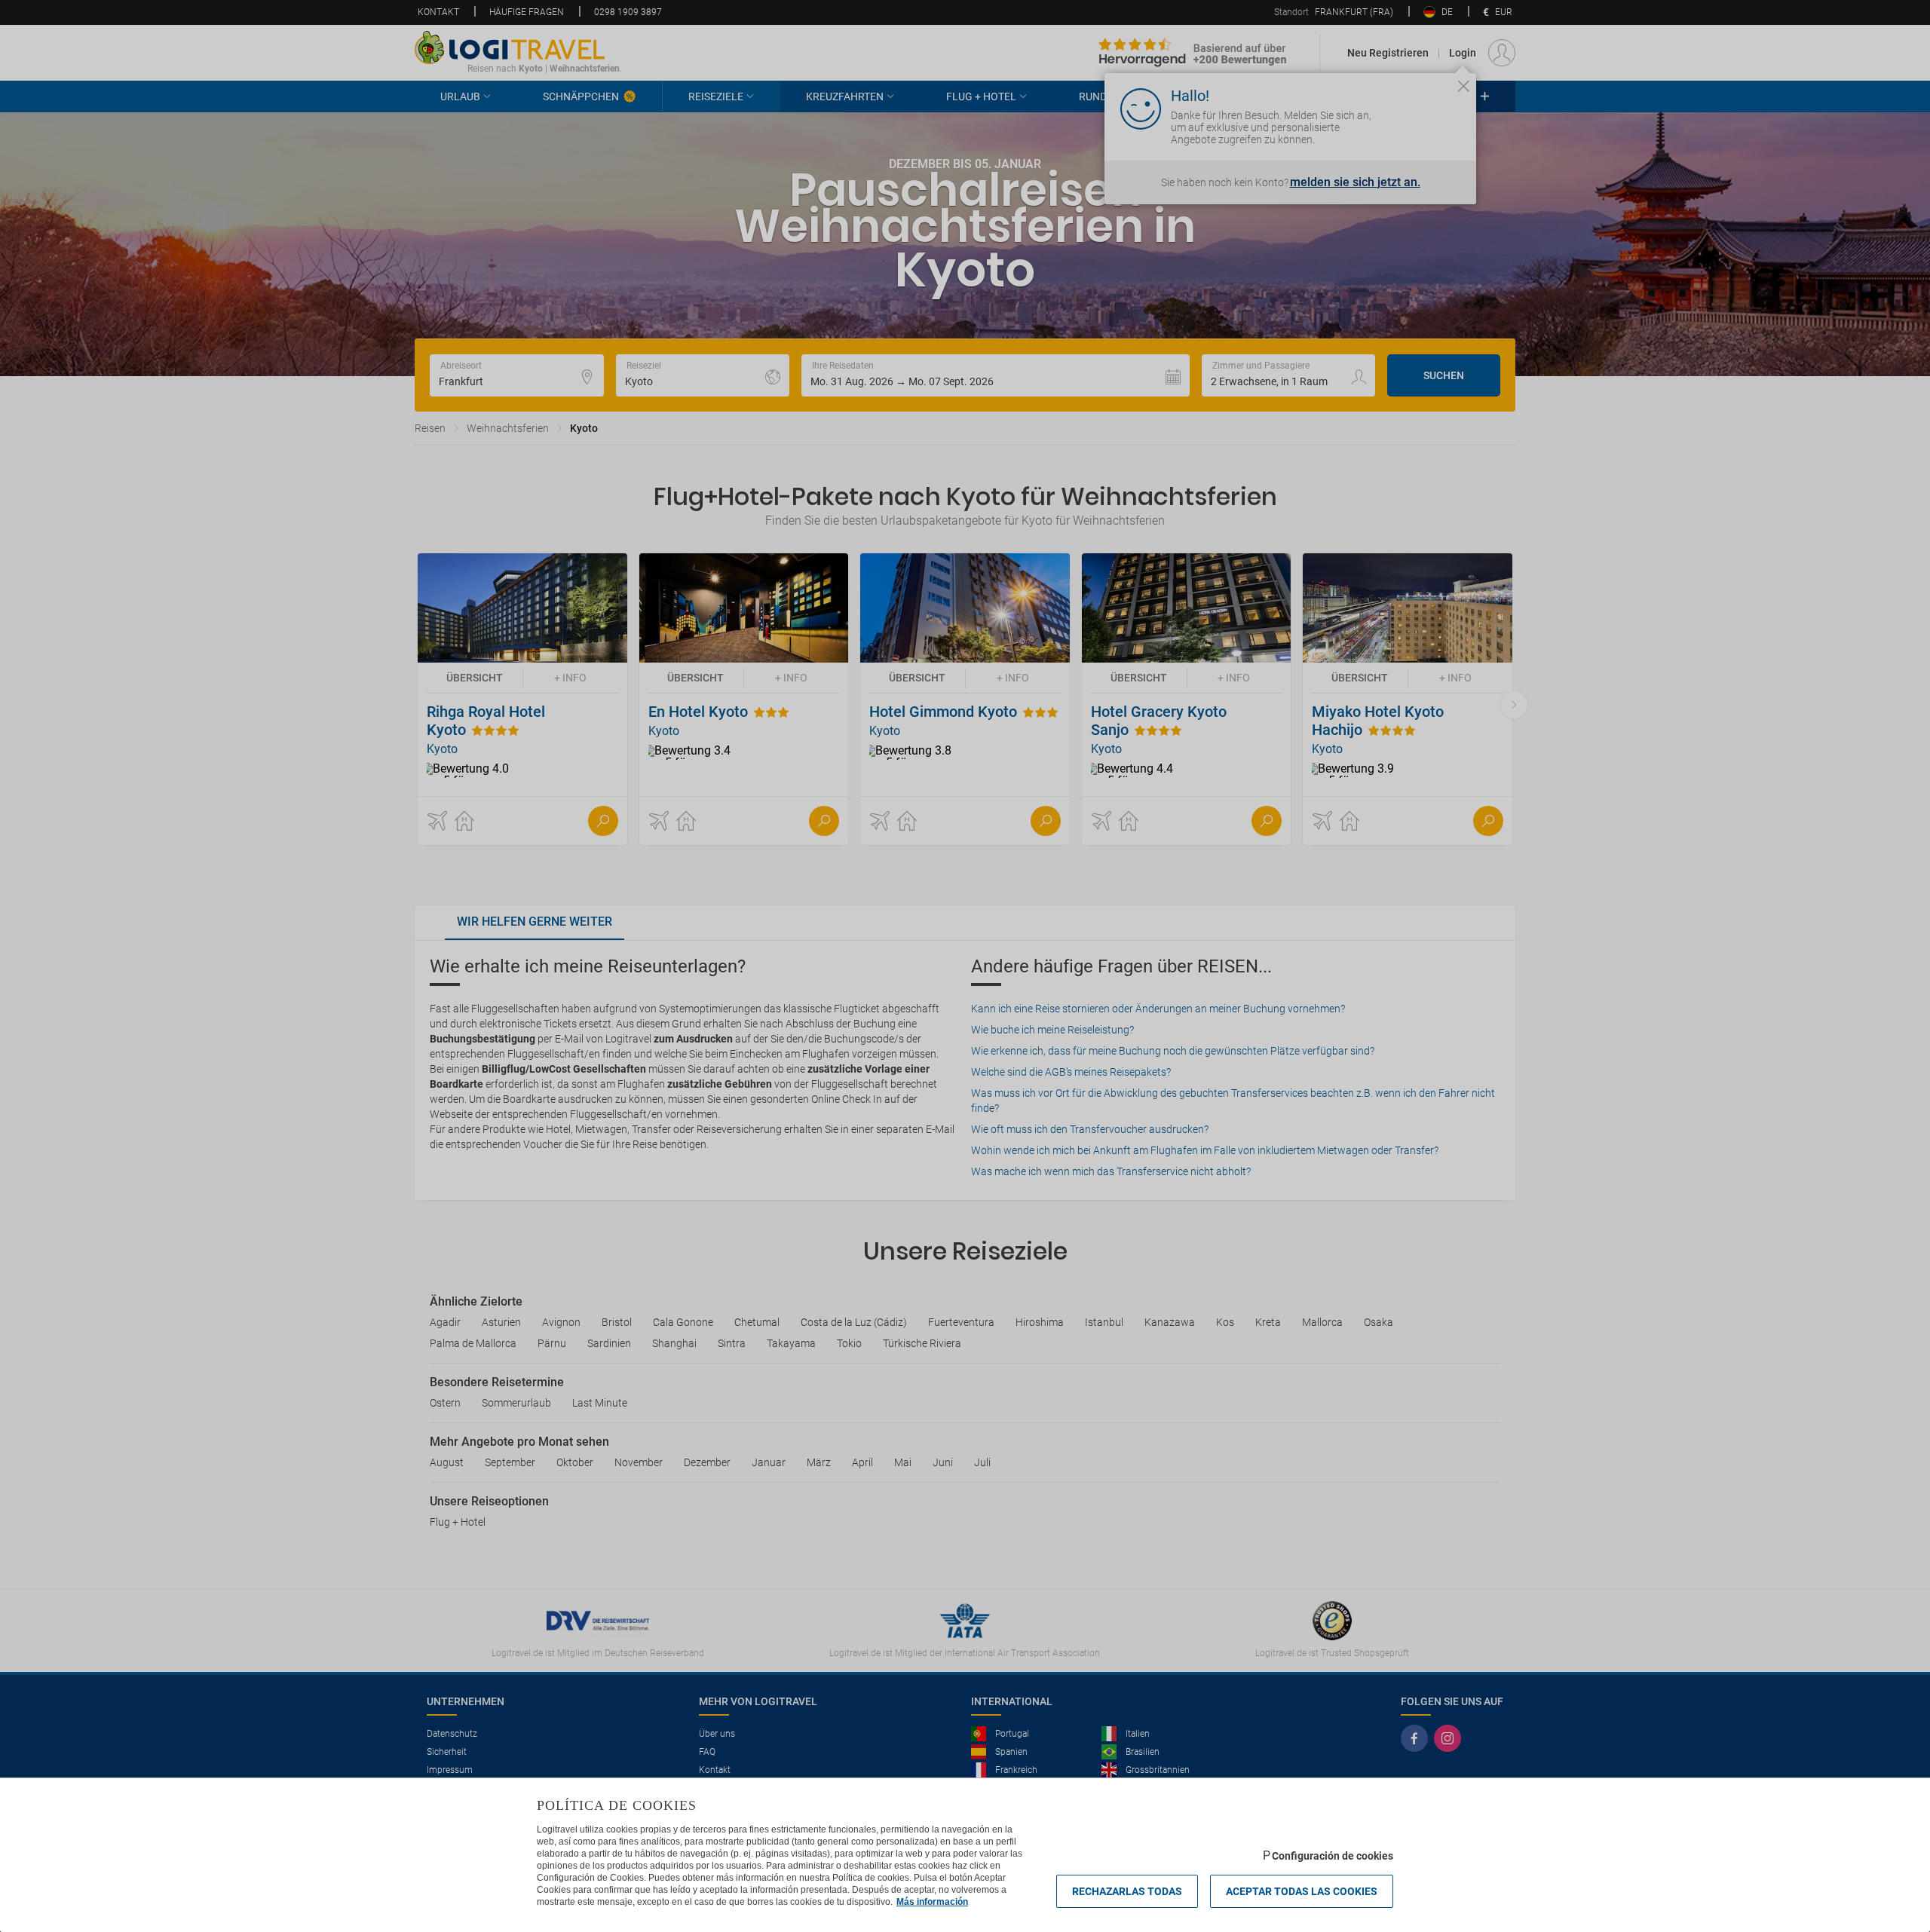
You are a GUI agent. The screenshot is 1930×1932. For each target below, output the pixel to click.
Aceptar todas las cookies (1302, 1891)
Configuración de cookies (1333, 1856)
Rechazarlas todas (1127, 1891)
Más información (932, 1902)
